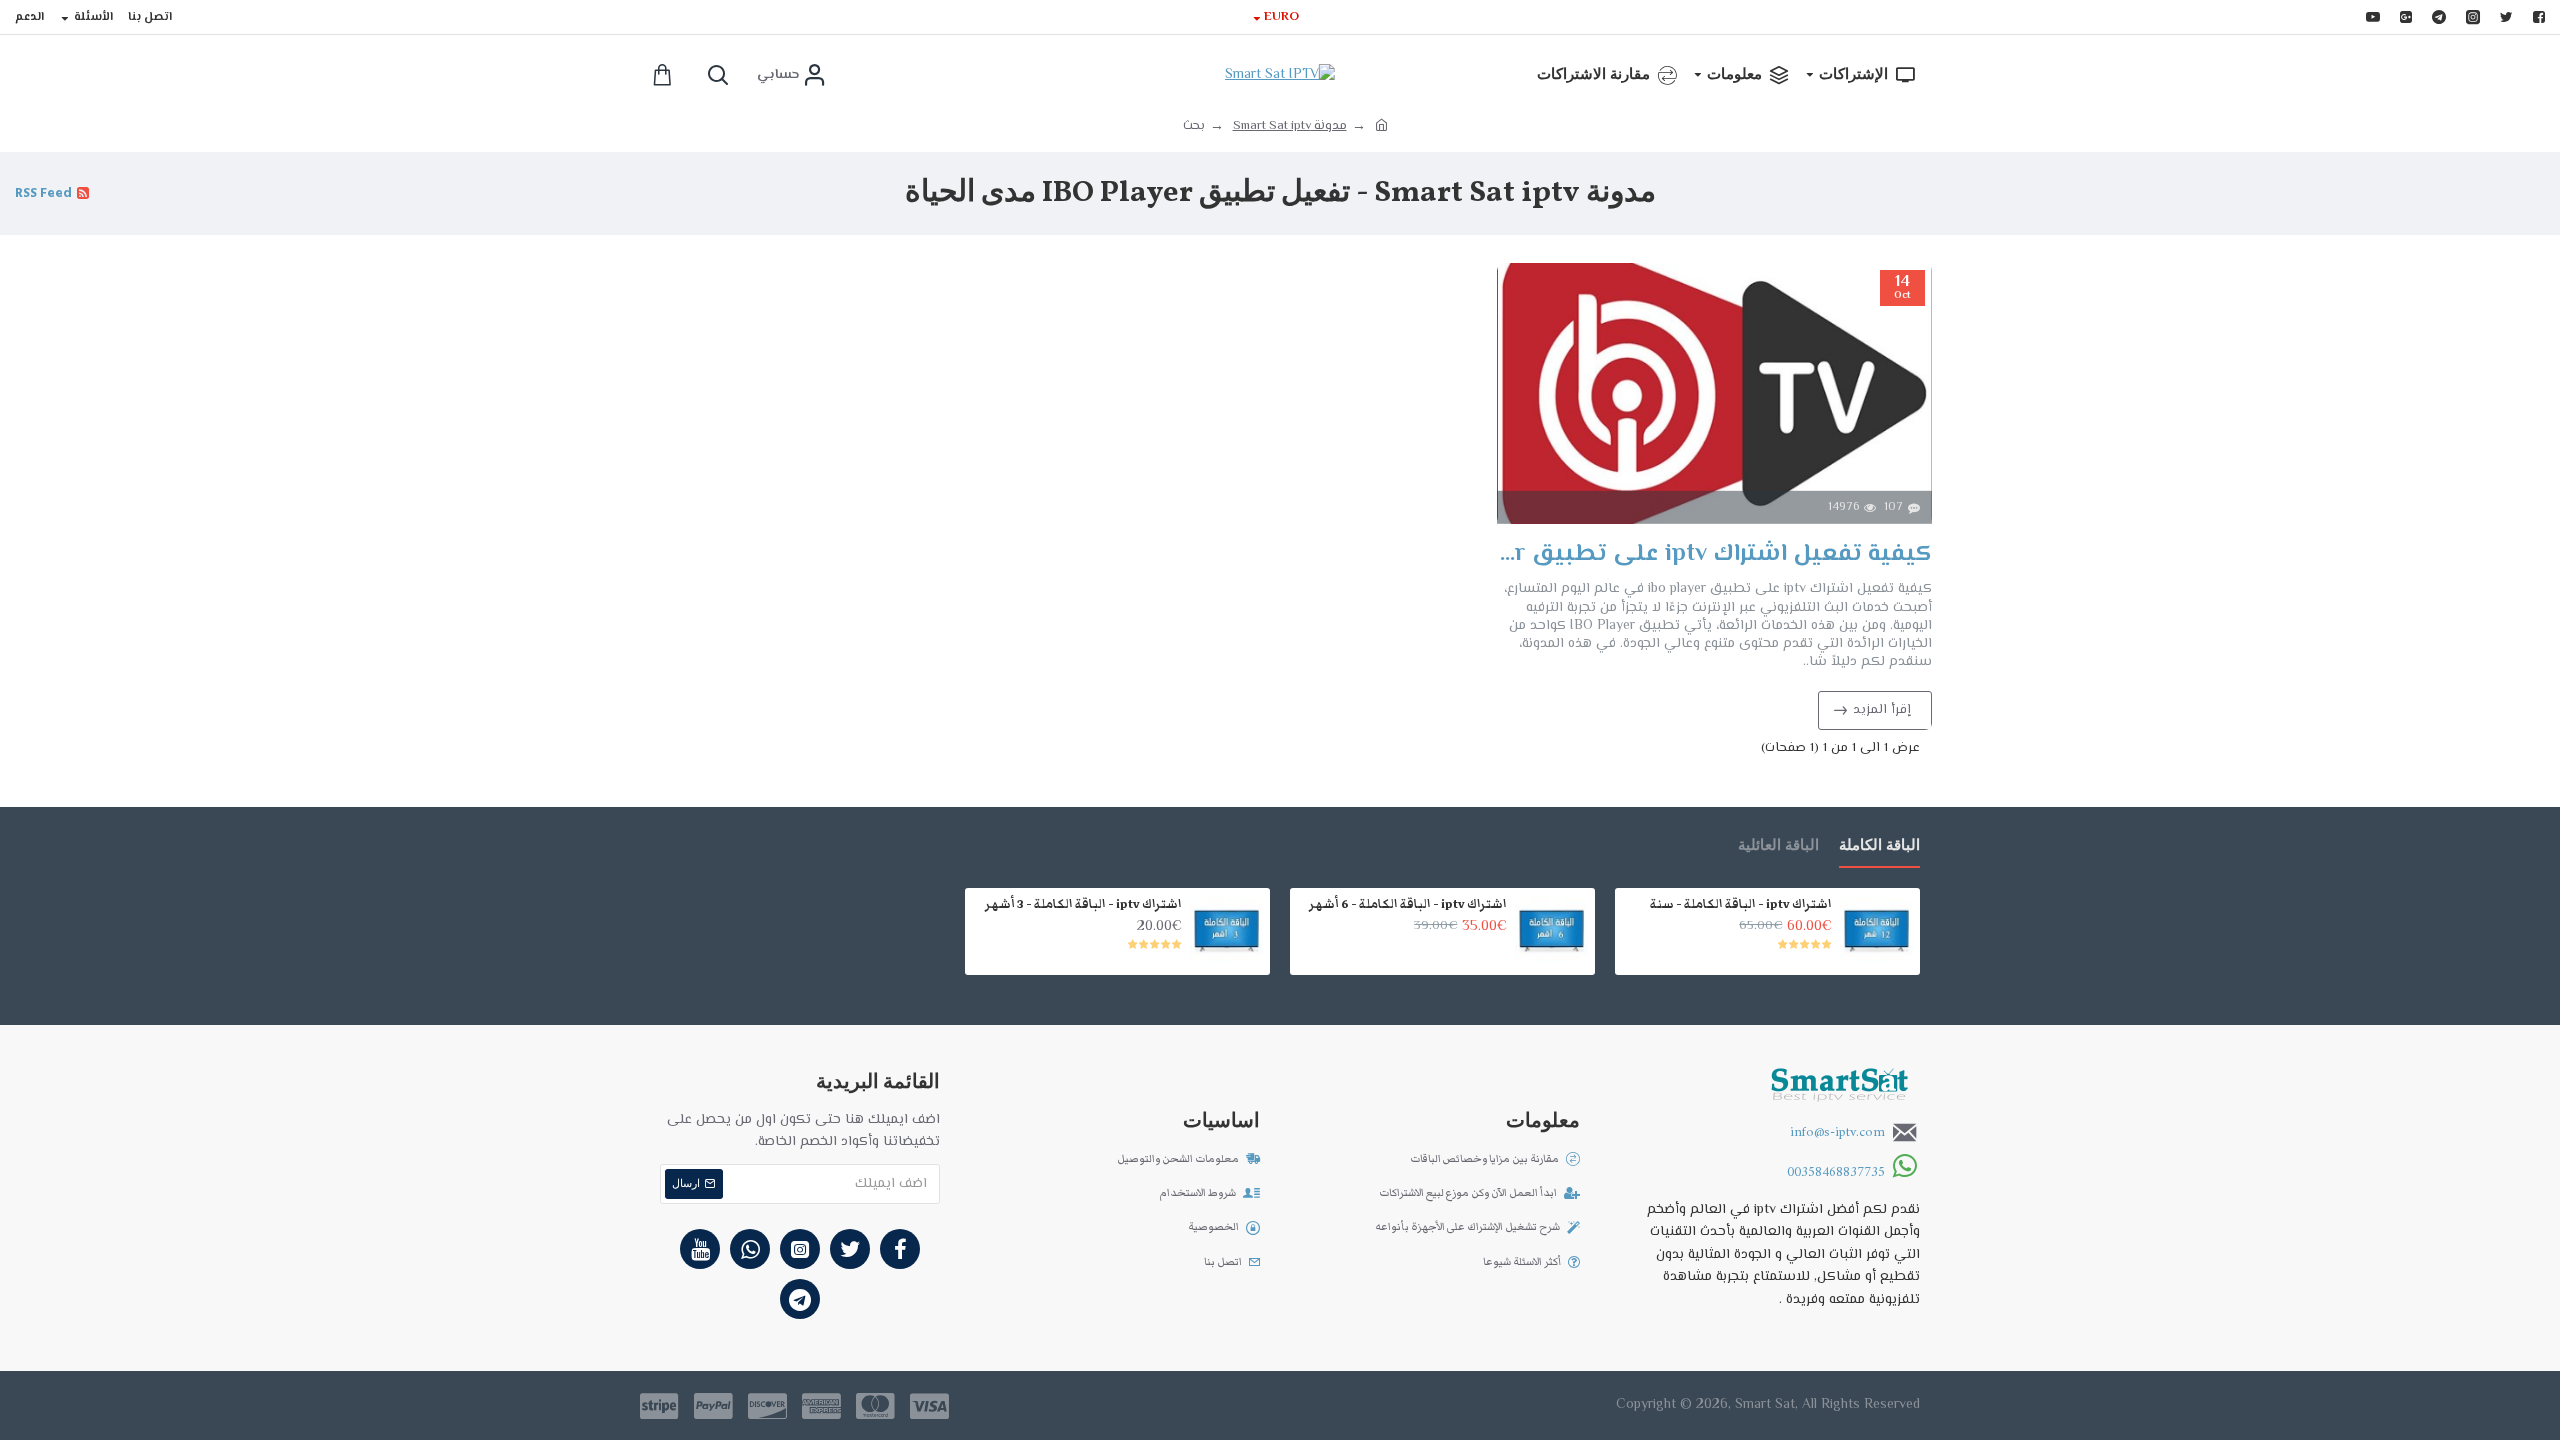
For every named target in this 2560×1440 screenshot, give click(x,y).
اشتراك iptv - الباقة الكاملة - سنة (1741, 904)
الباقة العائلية (1778, 846)
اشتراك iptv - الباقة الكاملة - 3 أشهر (1083, 904)
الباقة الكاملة (1879, 846)
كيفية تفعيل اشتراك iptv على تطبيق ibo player (1714, 554)
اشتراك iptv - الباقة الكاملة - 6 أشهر (1408, 904)
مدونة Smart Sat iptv (1290, 126)
